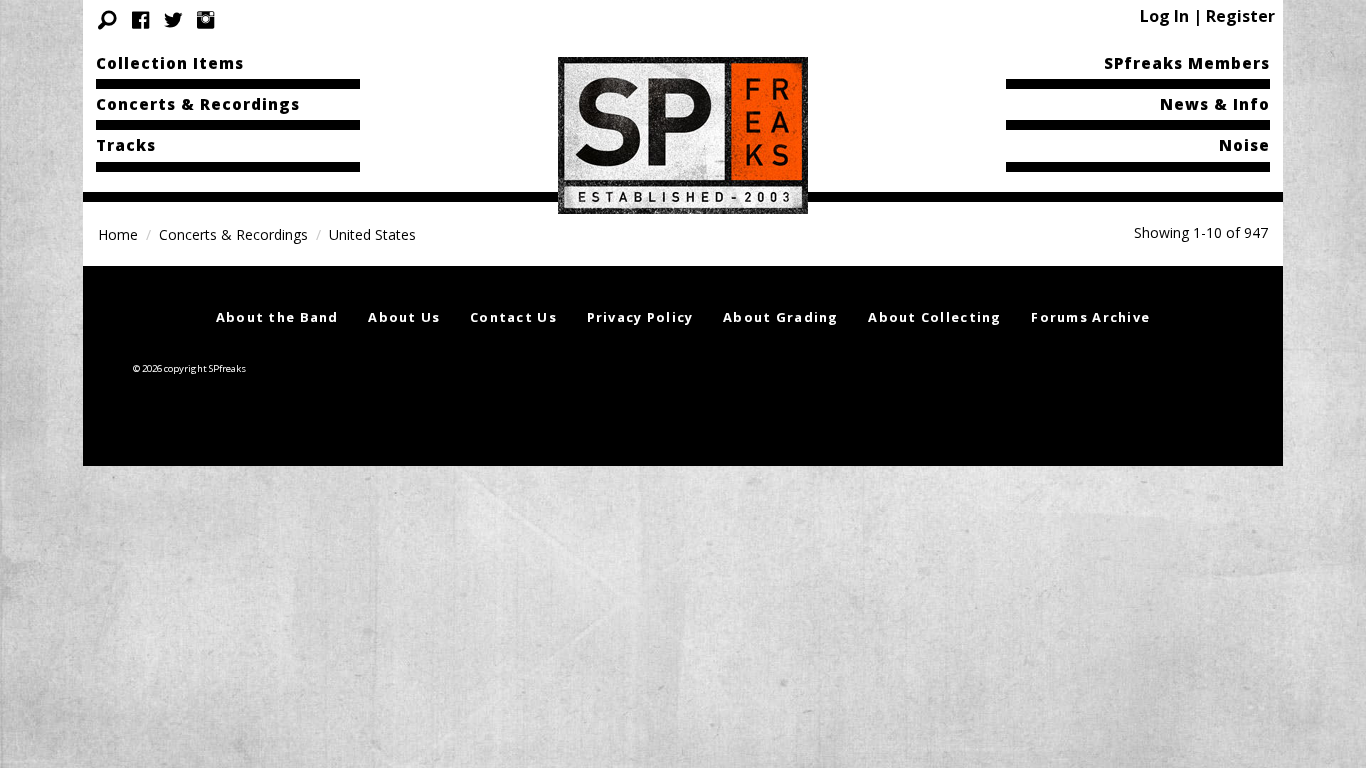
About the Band (277, 317)
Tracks (126, 145)
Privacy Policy (640, 317)
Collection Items (170, 63)
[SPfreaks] (683, 134)
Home (118, 234)
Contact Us (513, 317)
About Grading (781, 317)
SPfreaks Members (1187, 63)
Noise (1244, 145)
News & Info (1215, 104)
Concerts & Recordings (198, 104)
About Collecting (934, 317)
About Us (404, 317)
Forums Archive (1090, 317)
